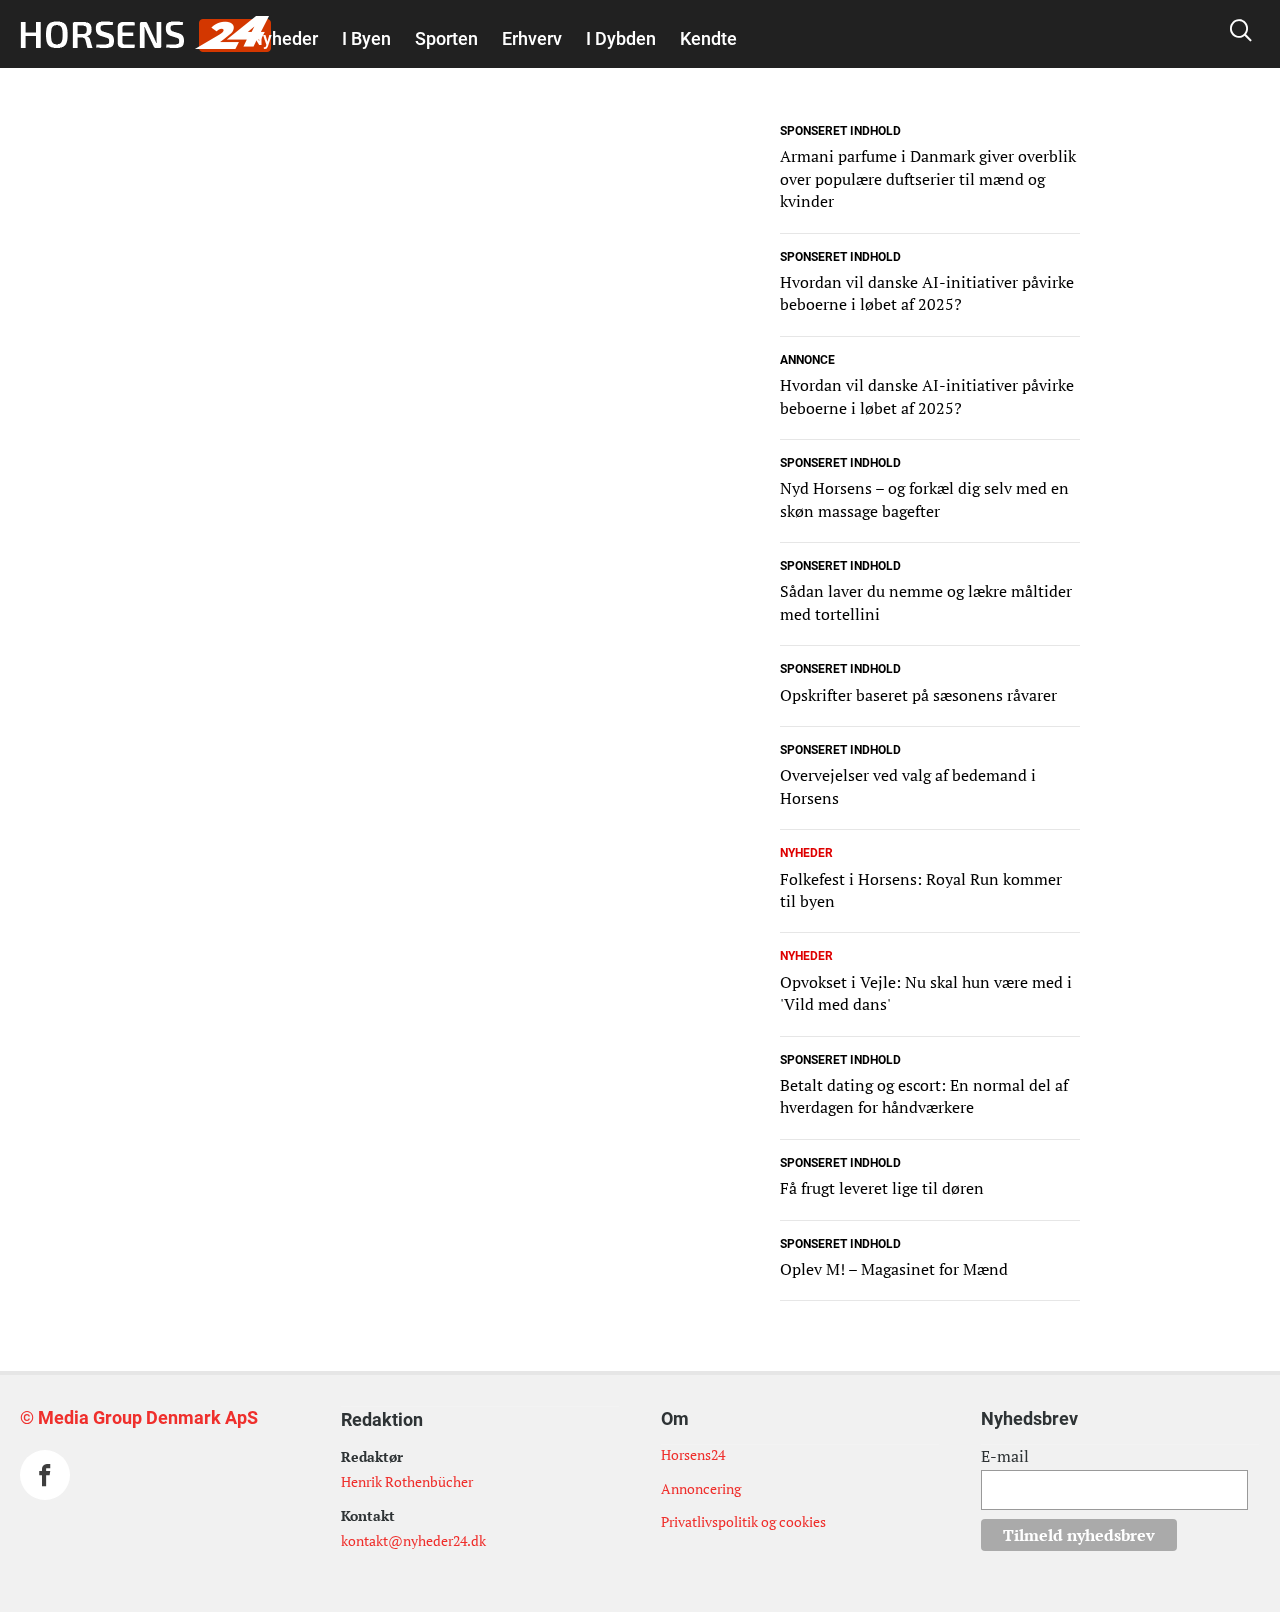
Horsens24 (693, 1454)
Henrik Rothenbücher (407, 1481)
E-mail (1005, 1456)
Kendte (708, 38)
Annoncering (701, 1488)
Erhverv (532, 38)
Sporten (446, 38)
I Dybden (621, 38)
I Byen (366, 38)
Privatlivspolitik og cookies (743, 1521)
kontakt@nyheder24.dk (413, 1540)
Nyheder (284, 38)
